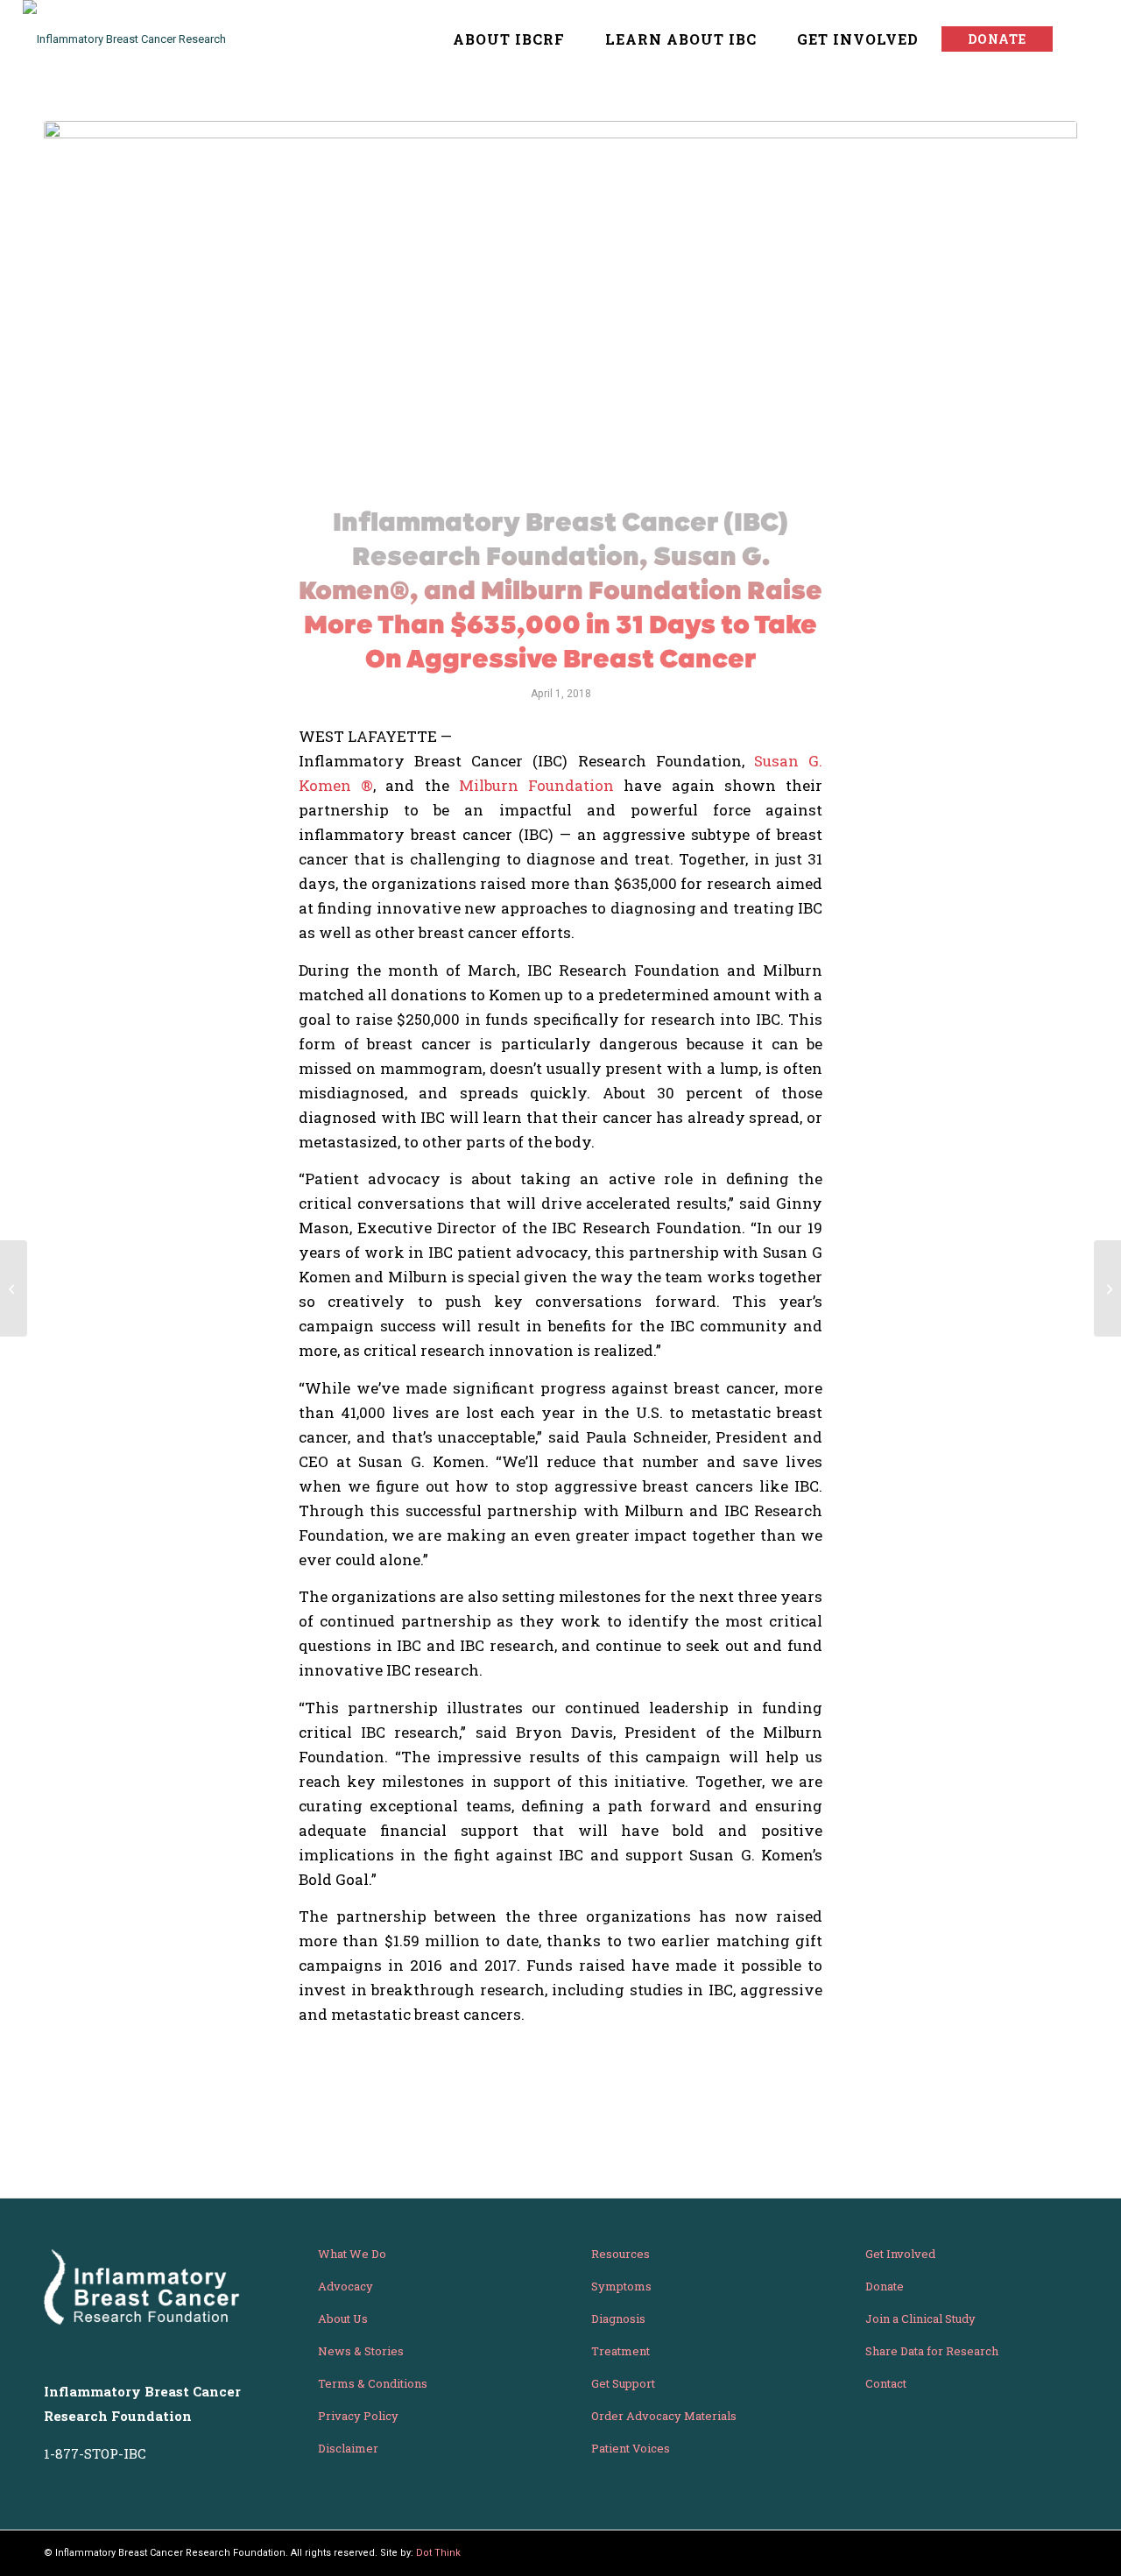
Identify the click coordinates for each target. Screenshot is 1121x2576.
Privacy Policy (358, 2416)
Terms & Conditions (373, 2383)
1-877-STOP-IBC (95, 2453)
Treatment (620, 2351)
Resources (620, 2254)
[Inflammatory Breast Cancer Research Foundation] (141, 39)
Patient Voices (631, 2448)
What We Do (352, 2254)
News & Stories (361, 2351)
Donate (885, 2286)
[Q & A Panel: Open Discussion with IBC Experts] (1107, 1288)
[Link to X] (1038, 2552)
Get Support (623, 2383)
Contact (886, 2383)
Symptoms (621, 2286)
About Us (343, 2318)
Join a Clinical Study (920, 2318)
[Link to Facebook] (1064, 2552)
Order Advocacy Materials (664, 2416)
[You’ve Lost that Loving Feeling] (14, 1288)
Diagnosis (618, 2318)
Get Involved (900, 2254)
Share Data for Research (932, 2351)
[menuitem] (500, 39)
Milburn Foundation (536, 785)
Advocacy (345, 2286)
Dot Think (438, 2553)
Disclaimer (348, 2448)
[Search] (1081, 39)
